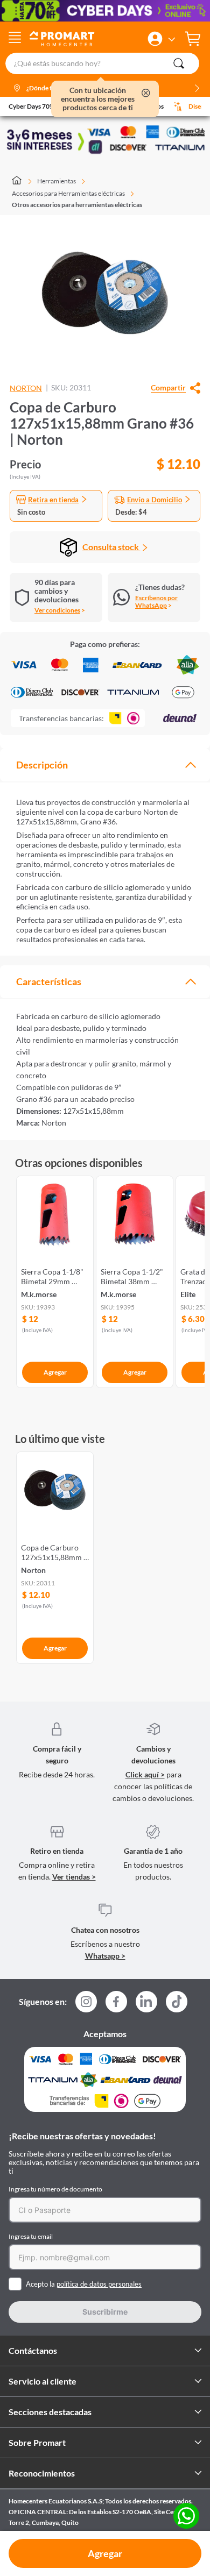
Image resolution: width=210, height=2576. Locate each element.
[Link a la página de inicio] (22, 181)
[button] (155, 39)
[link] (55, 1280)
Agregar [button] (105, 2553)
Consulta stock (111, 547)
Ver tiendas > (74, 1877)
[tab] (105, 765)
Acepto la (84, 2284)
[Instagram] (86, 2005)
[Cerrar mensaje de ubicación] (146, 94)
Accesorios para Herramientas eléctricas (68, 193)
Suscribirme (105, 2312)
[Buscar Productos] (179, 63)
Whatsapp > (105, 1956)
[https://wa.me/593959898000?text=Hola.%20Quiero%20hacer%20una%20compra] (186, 2517)
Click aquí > (145, 1774)
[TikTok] (177, 2002)
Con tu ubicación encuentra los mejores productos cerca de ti (98, 99)
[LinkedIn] (146, 2002)
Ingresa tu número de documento (55, 2189)
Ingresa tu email (31, 2236)
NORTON (26, 388)
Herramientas (57, 181)
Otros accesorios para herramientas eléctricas (77, 205)
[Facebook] (116, 2005)
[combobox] (105, 63)
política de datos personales (99, 2284)
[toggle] (15, 39)
